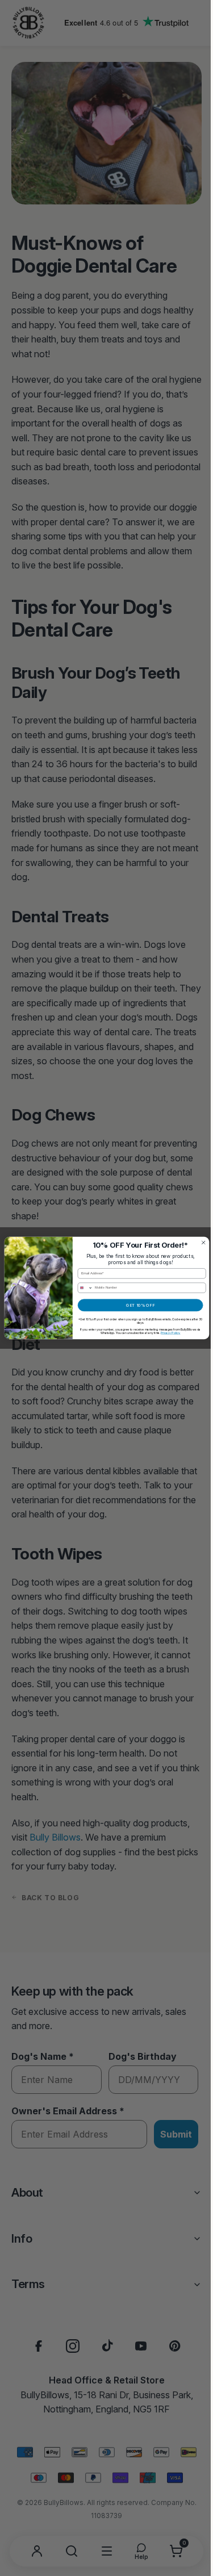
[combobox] (81, 1288)
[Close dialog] (199, 1243)
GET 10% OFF (136, 1305)
